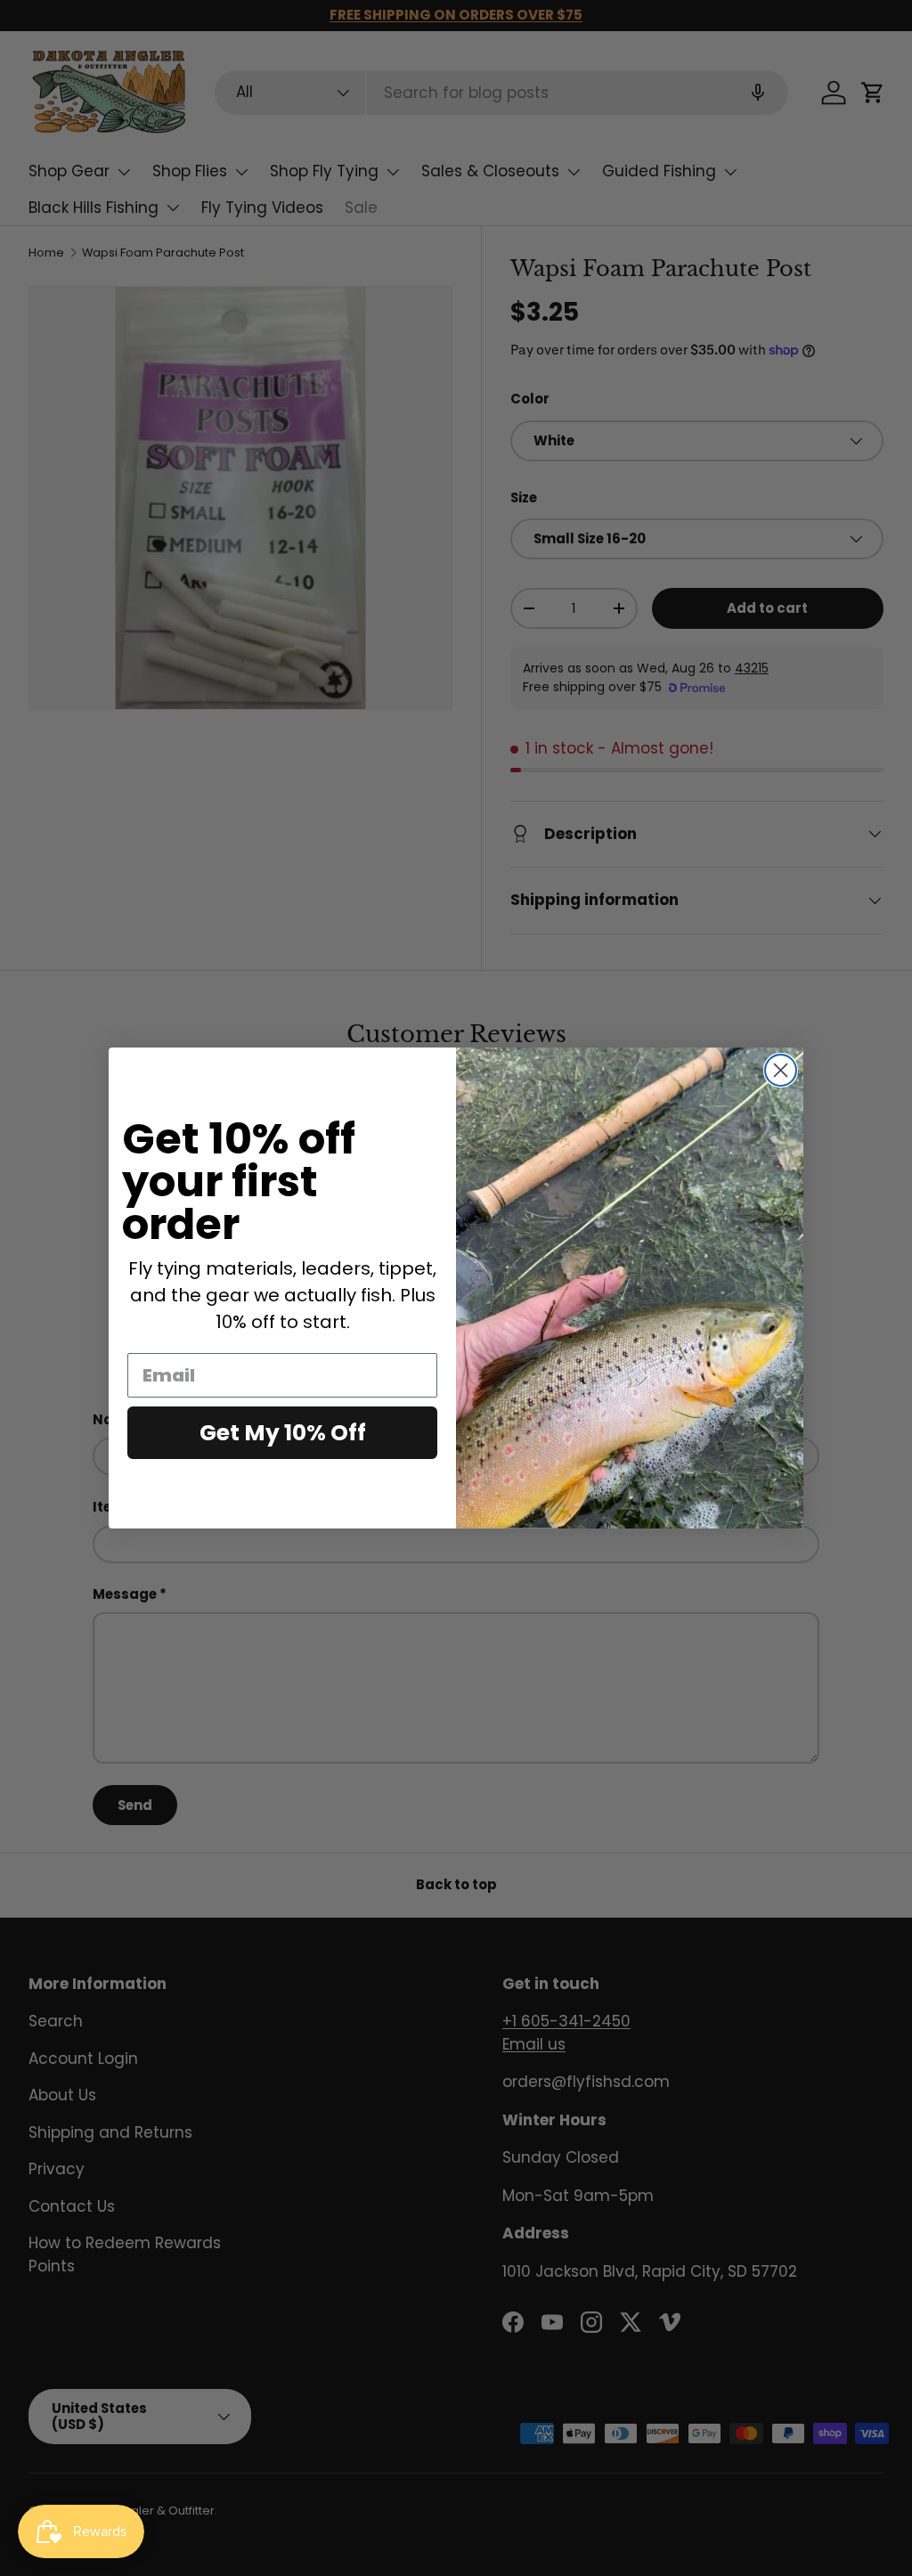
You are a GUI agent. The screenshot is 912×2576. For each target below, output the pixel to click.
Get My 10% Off (283, 1433)
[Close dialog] (781, 1070)
